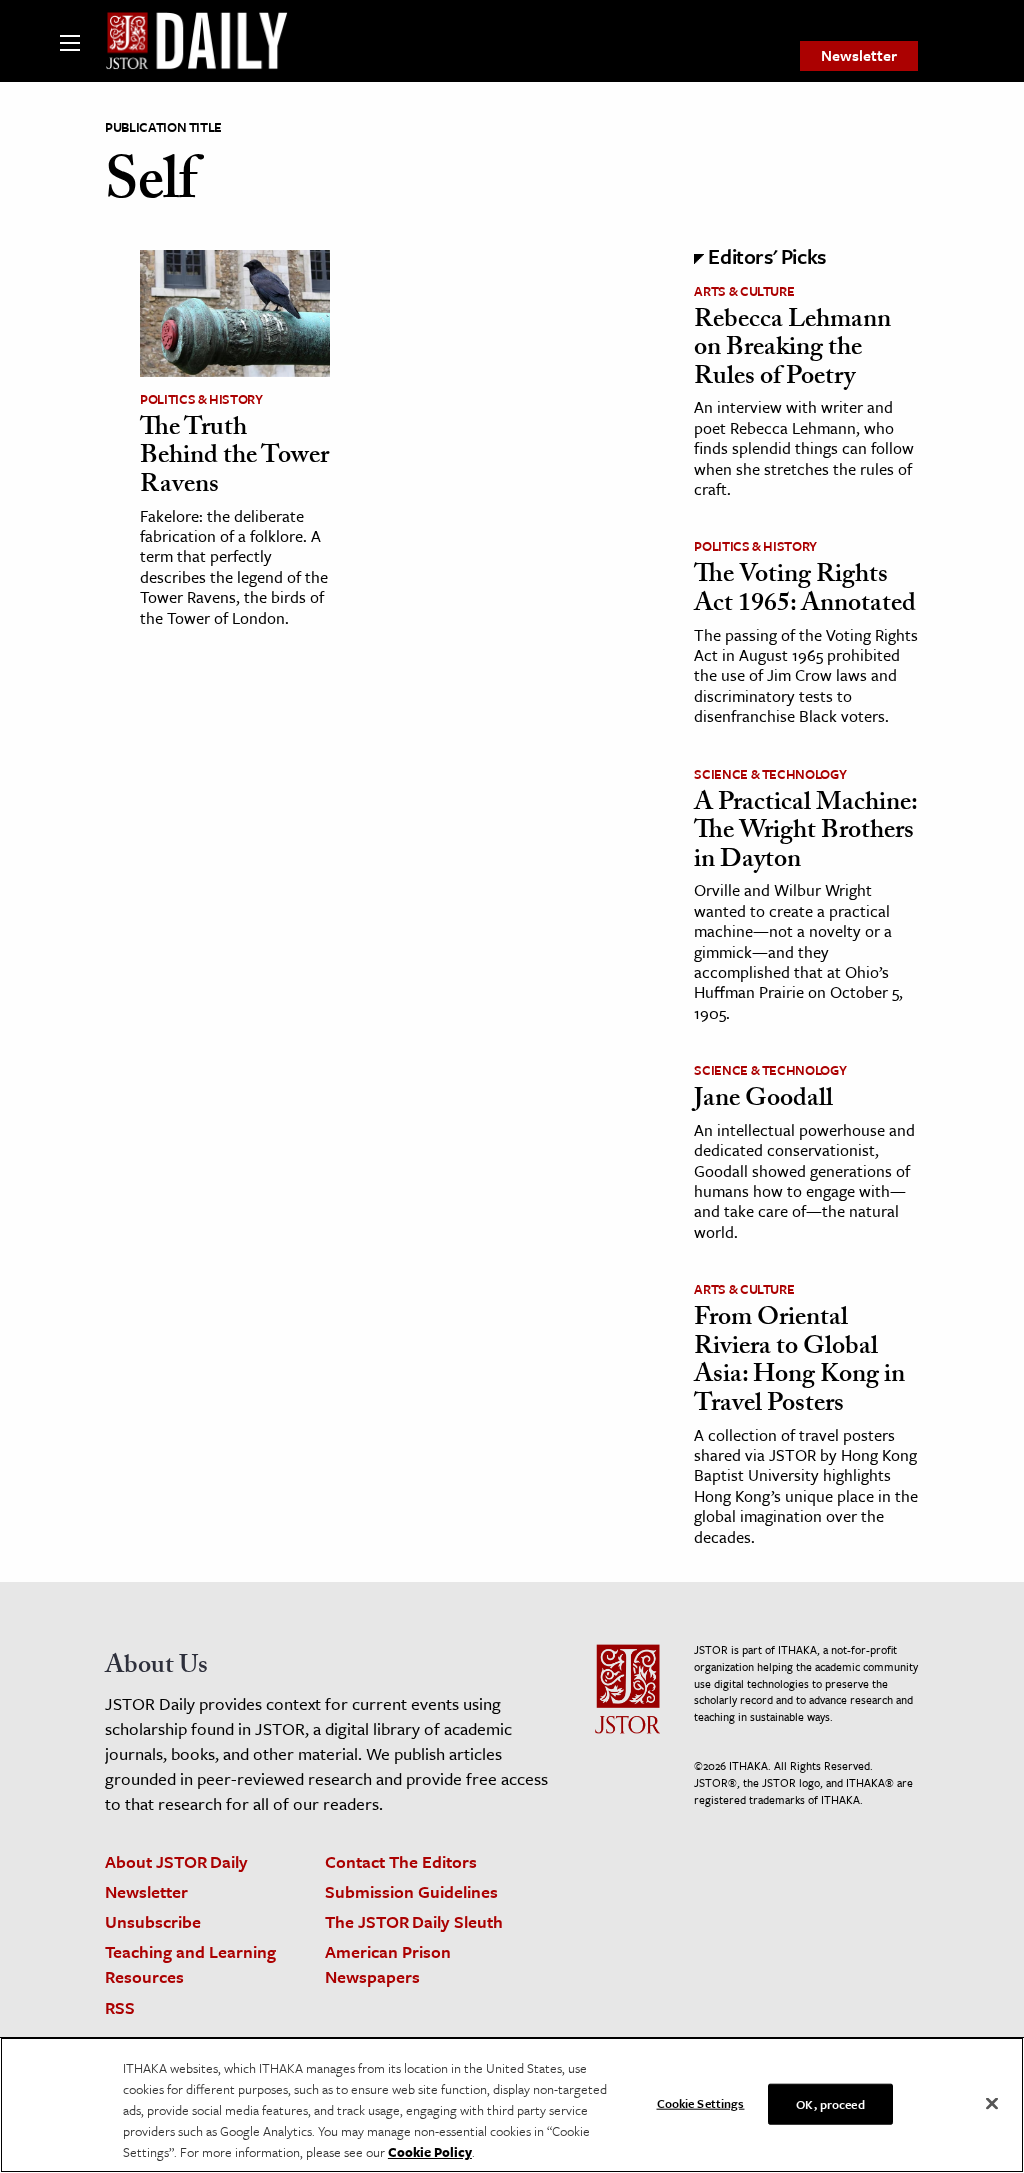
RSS (120, 2007)
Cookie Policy (430, 2152)
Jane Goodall (763, 1101)
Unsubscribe (153, 1921)
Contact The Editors (401, 1861)
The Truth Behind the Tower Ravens (234, 458)
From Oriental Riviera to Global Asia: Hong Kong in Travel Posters (799, 1363)
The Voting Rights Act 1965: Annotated (805, 591)
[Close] (992, 2103)
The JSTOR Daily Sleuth (414, 1921)
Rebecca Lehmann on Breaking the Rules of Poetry (792, 350)
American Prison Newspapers (388, 1964)
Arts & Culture (744, 291)
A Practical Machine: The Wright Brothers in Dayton (805, 833)
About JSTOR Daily (176, 1861)
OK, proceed (830, 2103)
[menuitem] (859, 56)
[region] (512, 2105)
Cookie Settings (701, 2102)
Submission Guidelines (411, 1891)
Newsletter (859, 55)
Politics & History (201, 399)
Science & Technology (770, 774)
